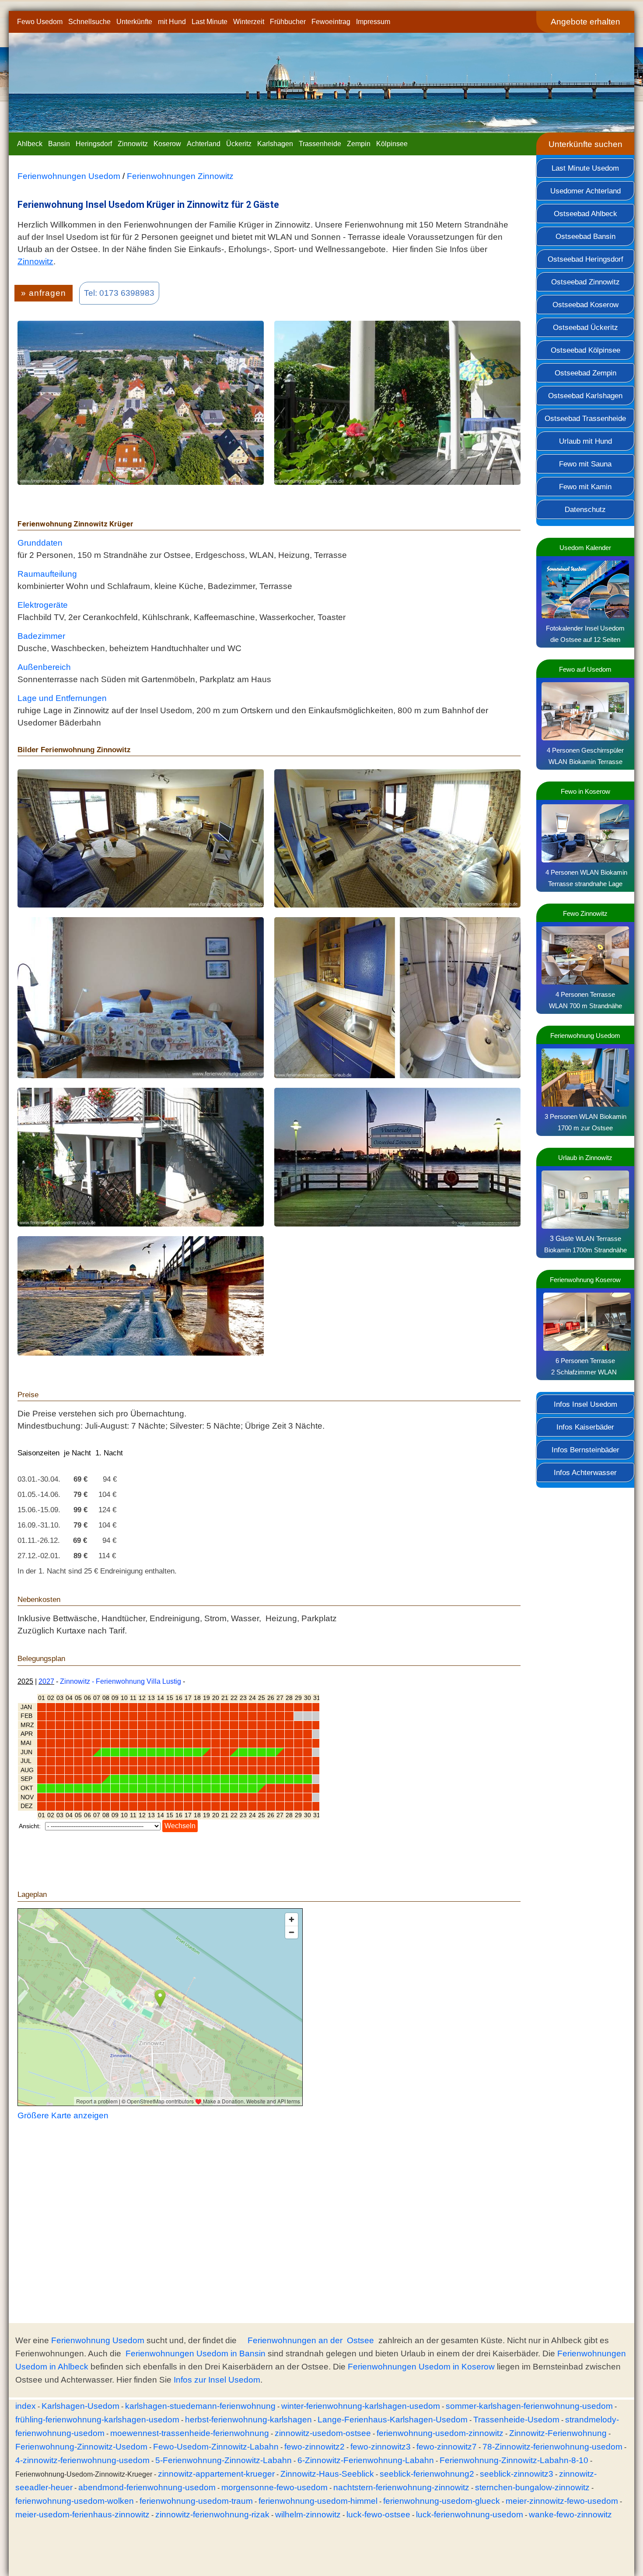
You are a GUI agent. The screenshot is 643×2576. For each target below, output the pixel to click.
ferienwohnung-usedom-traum (196, 2501)
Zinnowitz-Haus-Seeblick (327, 2474)
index (26, 2406)
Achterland (204, 144)
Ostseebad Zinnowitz (585, 282)
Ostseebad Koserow (585, 305)
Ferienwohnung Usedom (98, 2340)
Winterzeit (249, 22)
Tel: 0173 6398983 (119, 293)
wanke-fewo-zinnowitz (570, 2515)
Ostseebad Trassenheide (585, 418)
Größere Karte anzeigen (63, 2115)
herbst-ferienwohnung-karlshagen (248, 2420)
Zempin (359, 144)
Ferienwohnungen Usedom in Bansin (196, 2353)
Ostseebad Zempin (585, 373)
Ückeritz (239, 144)
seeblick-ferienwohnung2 (427, 2474)
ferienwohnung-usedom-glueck (442, 2501)
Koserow (167, 144)
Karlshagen (275, 144)
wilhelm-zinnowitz (308, 2515)
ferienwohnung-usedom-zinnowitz (440, 2433)
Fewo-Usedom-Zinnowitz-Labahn (216, 2447)
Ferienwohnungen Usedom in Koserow (421, 2367)
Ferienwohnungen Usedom (69, 176)
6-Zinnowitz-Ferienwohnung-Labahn (366, 2460)
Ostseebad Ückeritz (585, 327)
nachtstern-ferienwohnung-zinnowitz (401, 2487)
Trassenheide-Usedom (516, 2420)
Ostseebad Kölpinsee (585, 350)
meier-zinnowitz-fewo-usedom (562, 2501)
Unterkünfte (134, 22)
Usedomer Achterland (585, 191)
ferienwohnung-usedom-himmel (318, 2501)
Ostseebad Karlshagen (585, 396)
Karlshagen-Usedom (80, 2406)
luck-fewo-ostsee (378, 2515)
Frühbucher (288, 22)
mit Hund (172, 22)
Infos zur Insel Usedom (217, 2380)
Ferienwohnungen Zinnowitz (180, 176)
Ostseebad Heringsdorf (585, 259)
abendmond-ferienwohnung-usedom (147, 2487)
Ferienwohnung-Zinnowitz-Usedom (81, 2447)
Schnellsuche (89, 22)
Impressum (373, 22)
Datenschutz (585, 509)
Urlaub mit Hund (585, 441)
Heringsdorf (94, 144)
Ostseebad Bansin (585, 236)
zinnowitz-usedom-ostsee (323, 2433)
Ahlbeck (30, 144)
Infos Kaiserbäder (585, 1427)
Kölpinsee (392, 144)
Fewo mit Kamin (585, 487)
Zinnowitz (133, 144)
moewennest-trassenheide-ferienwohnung (190, 2433)
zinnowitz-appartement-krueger (216, 2474)
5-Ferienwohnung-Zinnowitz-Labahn (224, 2460)
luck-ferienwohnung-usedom (470, 2515)
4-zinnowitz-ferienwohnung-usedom (82, 2460)
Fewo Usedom (40, 22)
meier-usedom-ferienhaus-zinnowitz (82, 2515)
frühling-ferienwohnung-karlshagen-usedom (97, 2420)
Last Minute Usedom (585, 168)
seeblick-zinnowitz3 (517, 2474)
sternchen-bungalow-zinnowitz (532, 2487)
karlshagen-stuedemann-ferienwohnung (200, 2406)
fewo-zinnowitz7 (447, 2447)
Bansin (59, 144)
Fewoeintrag (331, 22)
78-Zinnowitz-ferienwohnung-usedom (552, 2447)
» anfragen (44, 293)
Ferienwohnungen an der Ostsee (311, 2340)
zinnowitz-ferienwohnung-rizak (212, 2515)
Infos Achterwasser (585, 1472)
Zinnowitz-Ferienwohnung (558, 2433)
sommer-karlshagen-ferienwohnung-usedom (529, 2406)
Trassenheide (320, 144)
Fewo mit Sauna (585, 464)
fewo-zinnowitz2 (315, 2447)
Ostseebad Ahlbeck (585, 214)
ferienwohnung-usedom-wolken (75, 2501)
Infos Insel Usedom (585, 1404)
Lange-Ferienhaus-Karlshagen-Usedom (393, 2420)
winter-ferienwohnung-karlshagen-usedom (361, 2406)
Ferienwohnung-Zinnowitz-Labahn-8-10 (514, 2460)
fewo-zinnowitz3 (381, 2447)
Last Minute (210, 22)
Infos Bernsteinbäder (585, 1450)
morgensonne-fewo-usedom (274, 2487)
